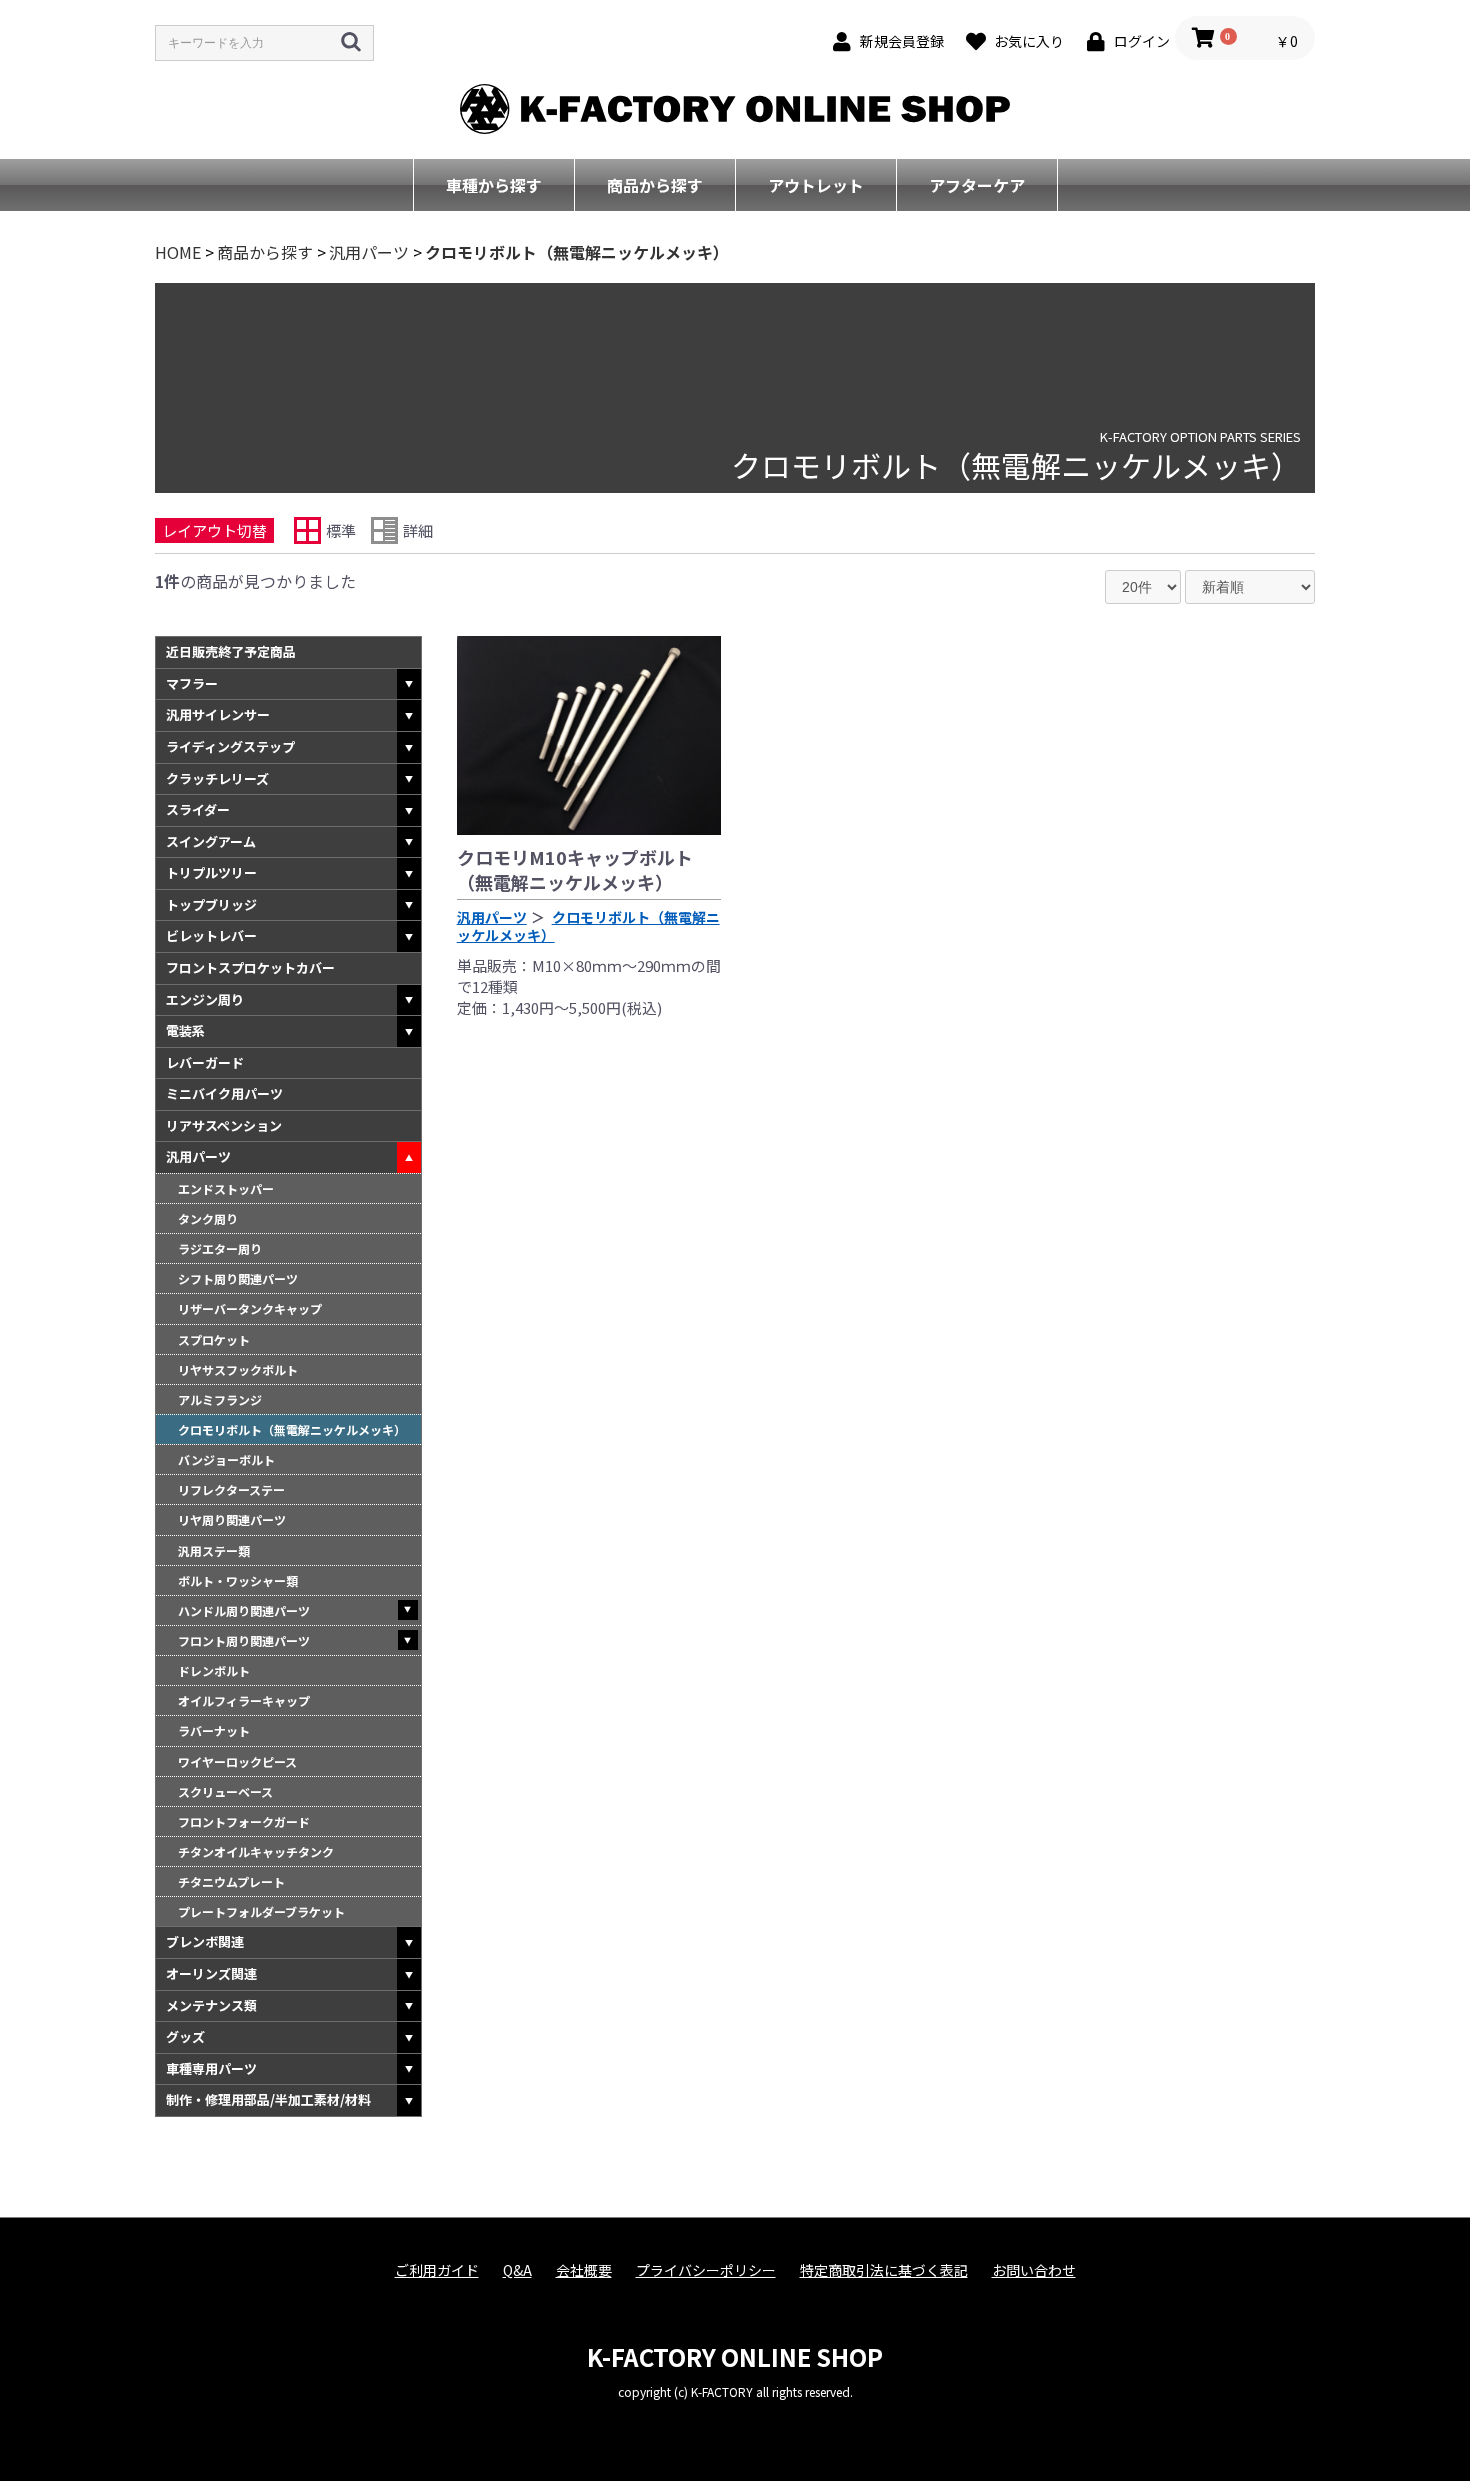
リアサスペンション (224, 1125)
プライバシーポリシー (706, 2270)
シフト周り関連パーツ (238, 1278)
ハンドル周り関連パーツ (244, 1610)
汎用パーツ (369, 252)
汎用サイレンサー (218, 714)
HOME (178, 252)
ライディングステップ (230, 746)
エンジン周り (205, 999)
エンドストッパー (226, 1188)
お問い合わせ (1034, 2270)
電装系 (185, 1030)
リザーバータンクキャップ (250, 1308)
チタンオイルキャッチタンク (256, 1851)
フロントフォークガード (244, 1821)
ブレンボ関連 (205, 1941)
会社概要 (584, 2270)
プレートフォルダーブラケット (261, 1911)
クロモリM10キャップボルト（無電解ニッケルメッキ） (575, 869)
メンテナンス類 (211, 2005)
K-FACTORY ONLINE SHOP (735, 2356)
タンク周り (208, 1218)
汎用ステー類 (214, 1550)
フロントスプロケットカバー (250, 967)
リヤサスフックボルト (238, 1369)
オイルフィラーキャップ (244, 1700)
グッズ (185, 2036)
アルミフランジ (220, 1399)
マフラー (192, 683)
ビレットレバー (211, 935)
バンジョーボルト (226, 1459)
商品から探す (655, 185)
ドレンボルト (214, 1670)
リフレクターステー (231, 1489)
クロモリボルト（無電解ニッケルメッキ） (577, 252)
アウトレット (816, 185)
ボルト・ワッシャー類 (238, 1580)
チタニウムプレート (231, 1881)
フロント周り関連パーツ (244, 1640)
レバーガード (205, 1062)
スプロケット (214, 1339)
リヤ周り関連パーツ (232, 1519)
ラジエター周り (220, 1248)
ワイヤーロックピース (237, 1761)
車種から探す (494, 185)
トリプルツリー (211, 872)
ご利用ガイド (437, 2270)
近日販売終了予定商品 (231, 651)
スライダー (198, 809)
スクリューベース (225, 1791)
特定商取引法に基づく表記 (884, 2270)
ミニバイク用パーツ (224, 1093)
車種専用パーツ (211, 2068)
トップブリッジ (211, 904)
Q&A (517, 2270)
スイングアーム (211, 841)
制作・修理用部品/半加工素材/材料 (268, 2099)
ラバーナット (214, 1730)
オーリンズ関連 (211, 1973)
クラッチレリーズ (217, 778)
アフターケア (977, 185)
